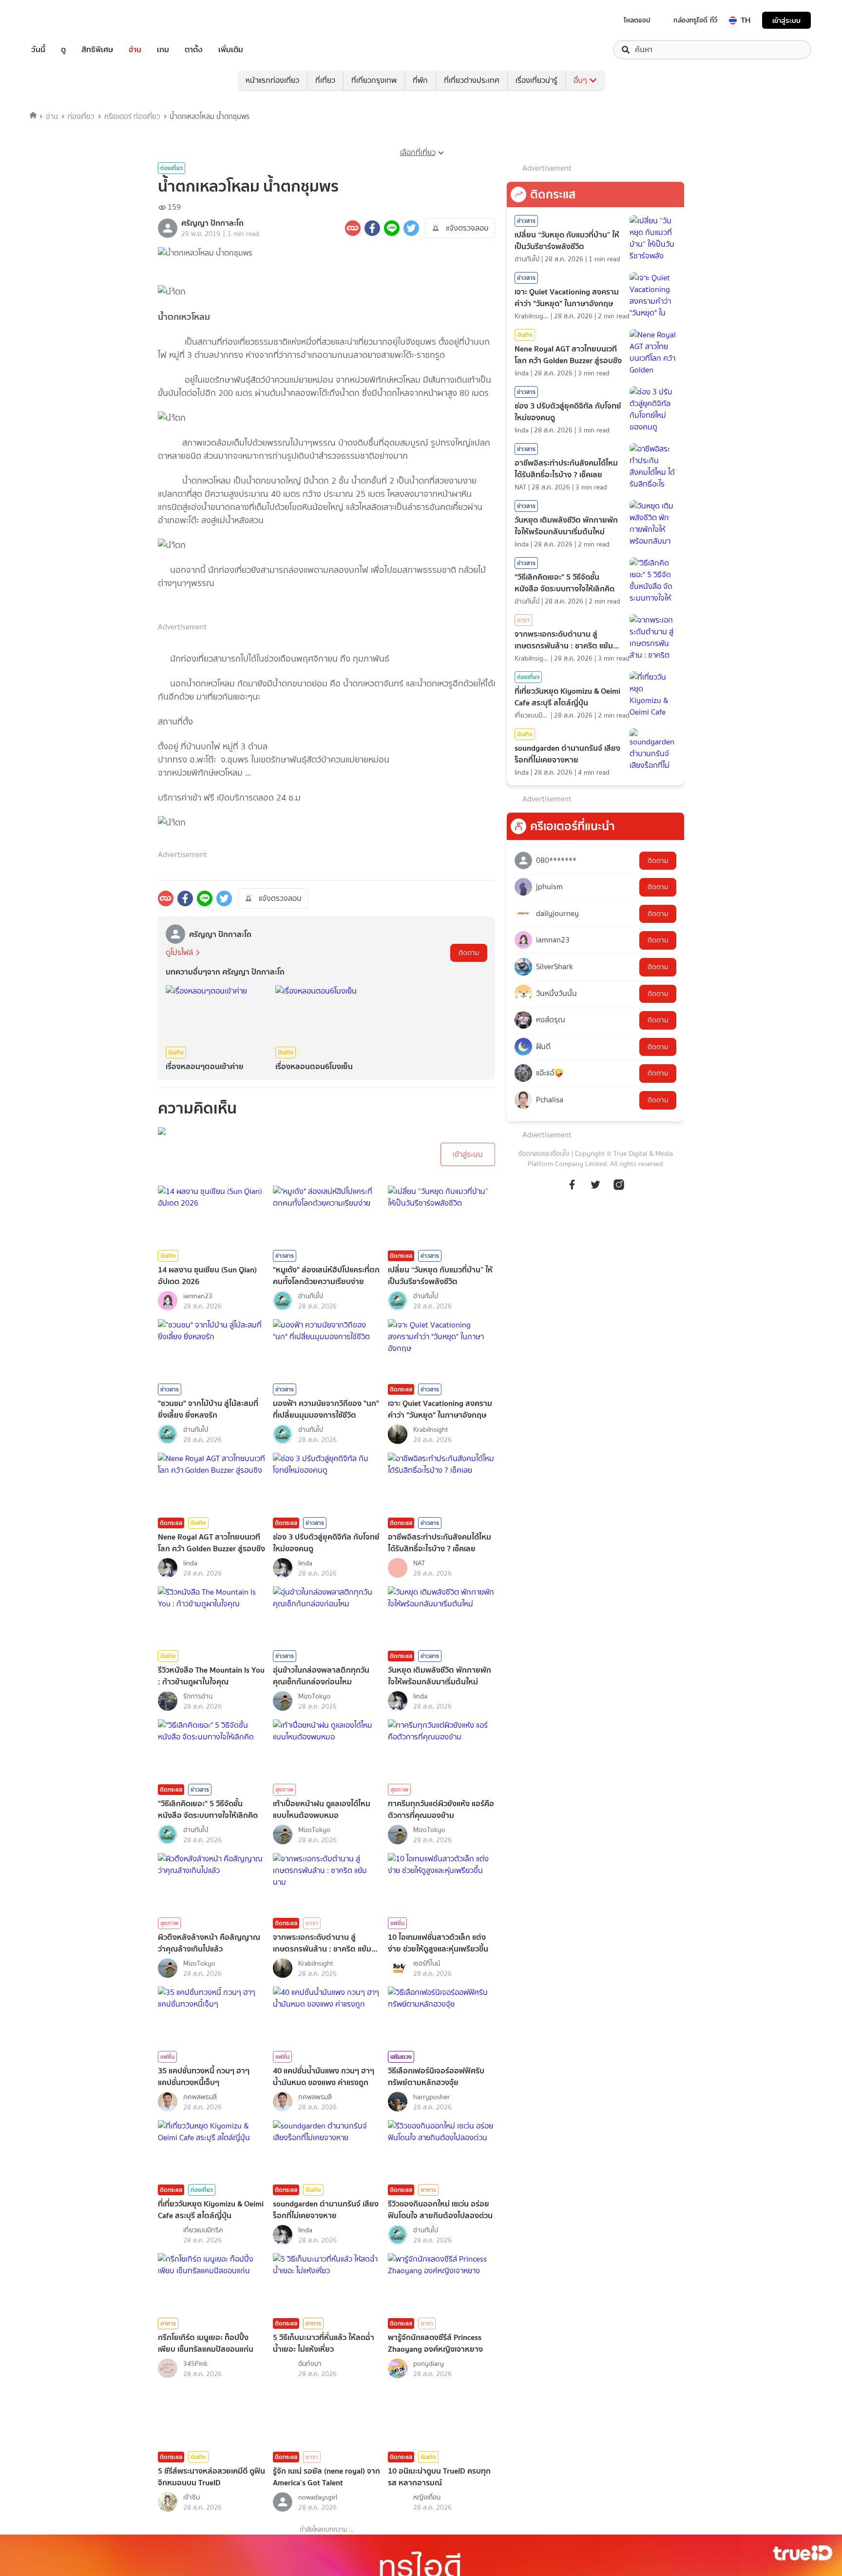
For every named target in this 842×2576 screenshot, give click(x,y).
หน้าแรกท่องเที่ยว (272, 80)
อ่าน (135, 50)
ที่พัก (420, 80)
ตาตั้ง (194, 50)
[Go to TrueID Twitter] (595, 1184)
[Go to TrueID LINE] (619, 1184)
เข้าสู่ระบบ (786, 20)
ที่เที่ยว (325, 80)
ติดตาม (469, 953)
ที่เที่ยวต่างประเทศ (472, 80)
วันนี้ (38, 50)
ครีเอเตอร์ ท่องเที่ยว (132, 117)
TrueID (60, 20)
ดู (63, 50)
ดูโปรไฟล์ (179, 952)
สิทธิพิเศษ (97, 50)
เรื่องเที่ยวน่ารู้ (536, 80)
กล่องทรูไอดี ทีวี (695, 20)
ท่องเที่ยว (81, 117)
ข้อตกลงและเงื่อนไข (544, 1154)
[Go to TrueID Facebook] (572, 1184)
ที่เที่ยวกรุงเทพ (374, 80)
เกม (163, 50)
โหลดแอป (637, 20)
